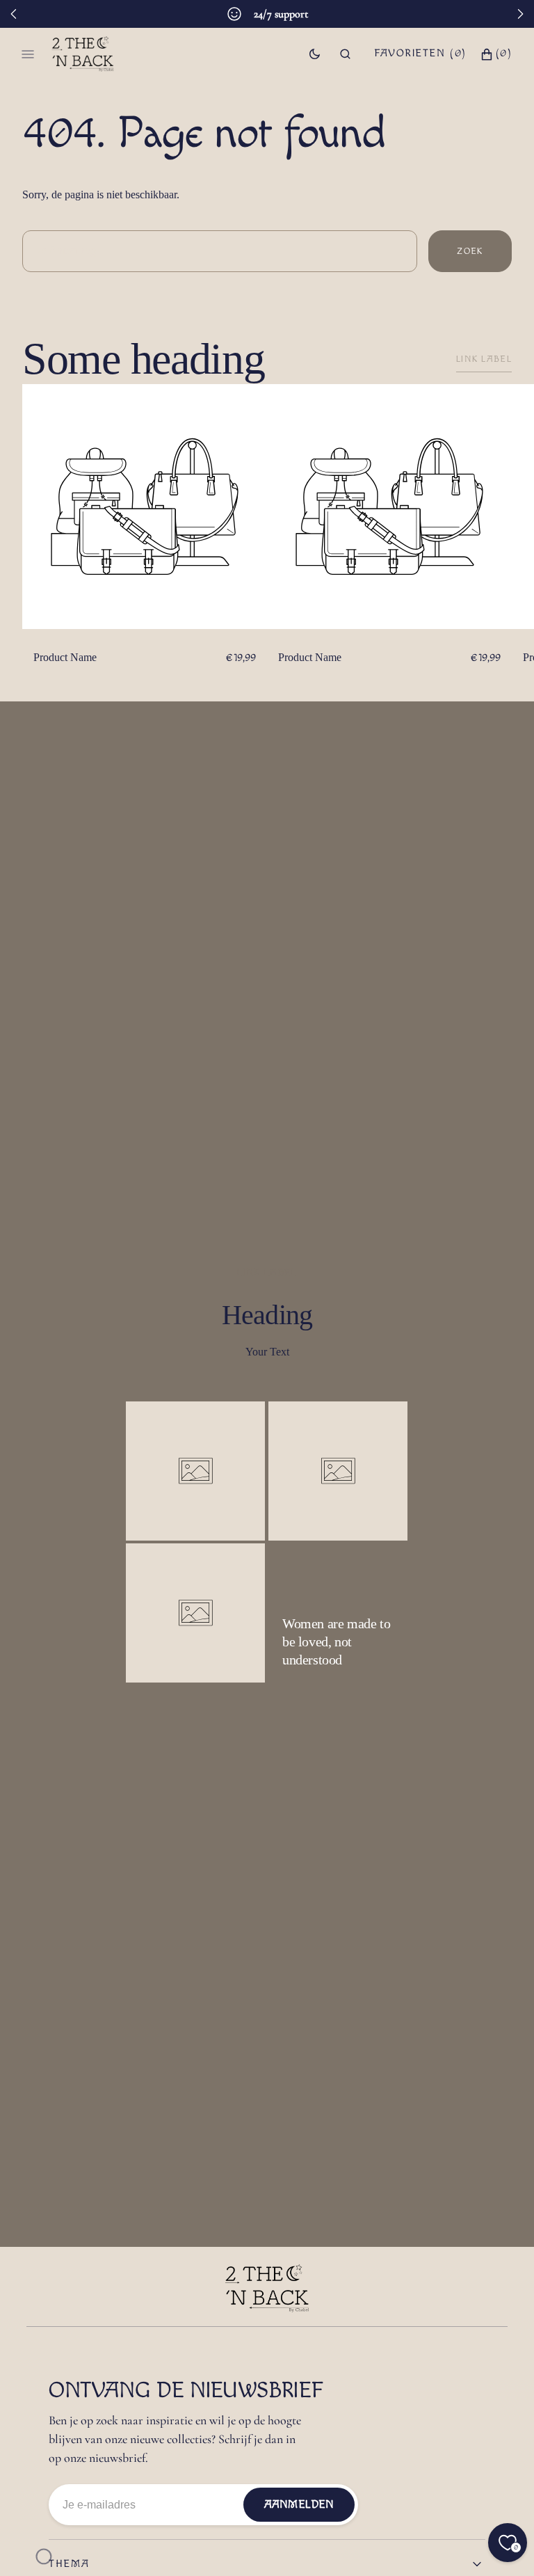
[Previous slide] (14, 14)
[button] (345, 54)
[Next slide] (520, 14)
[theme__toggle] (315, 54)
